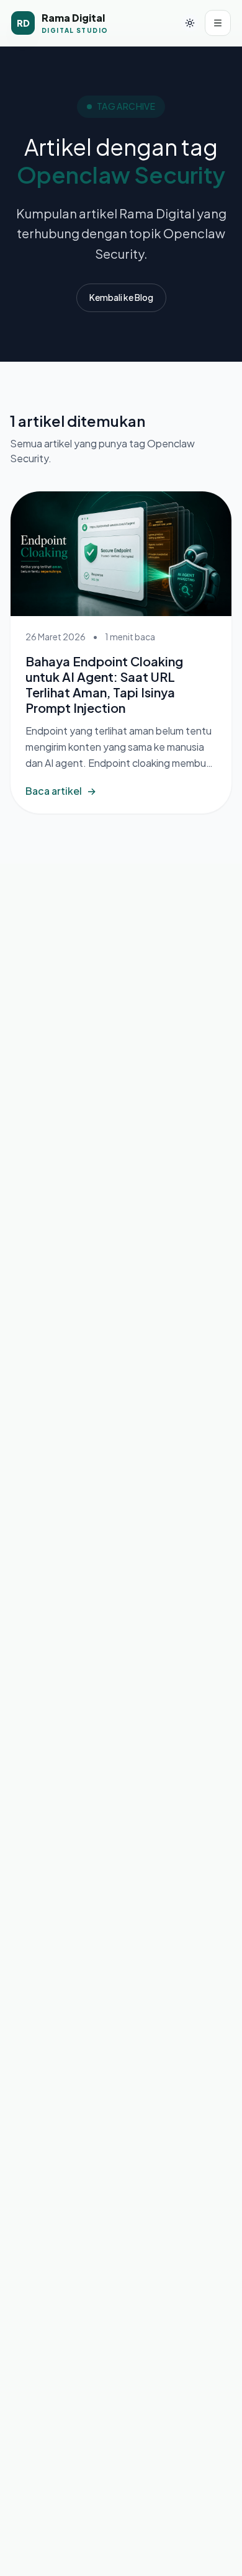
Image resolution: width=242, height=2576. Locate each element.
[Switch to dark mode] (190, 23)
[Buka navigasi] (218, 23)
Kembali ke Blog (121, 297)
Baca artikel (61, 791)
